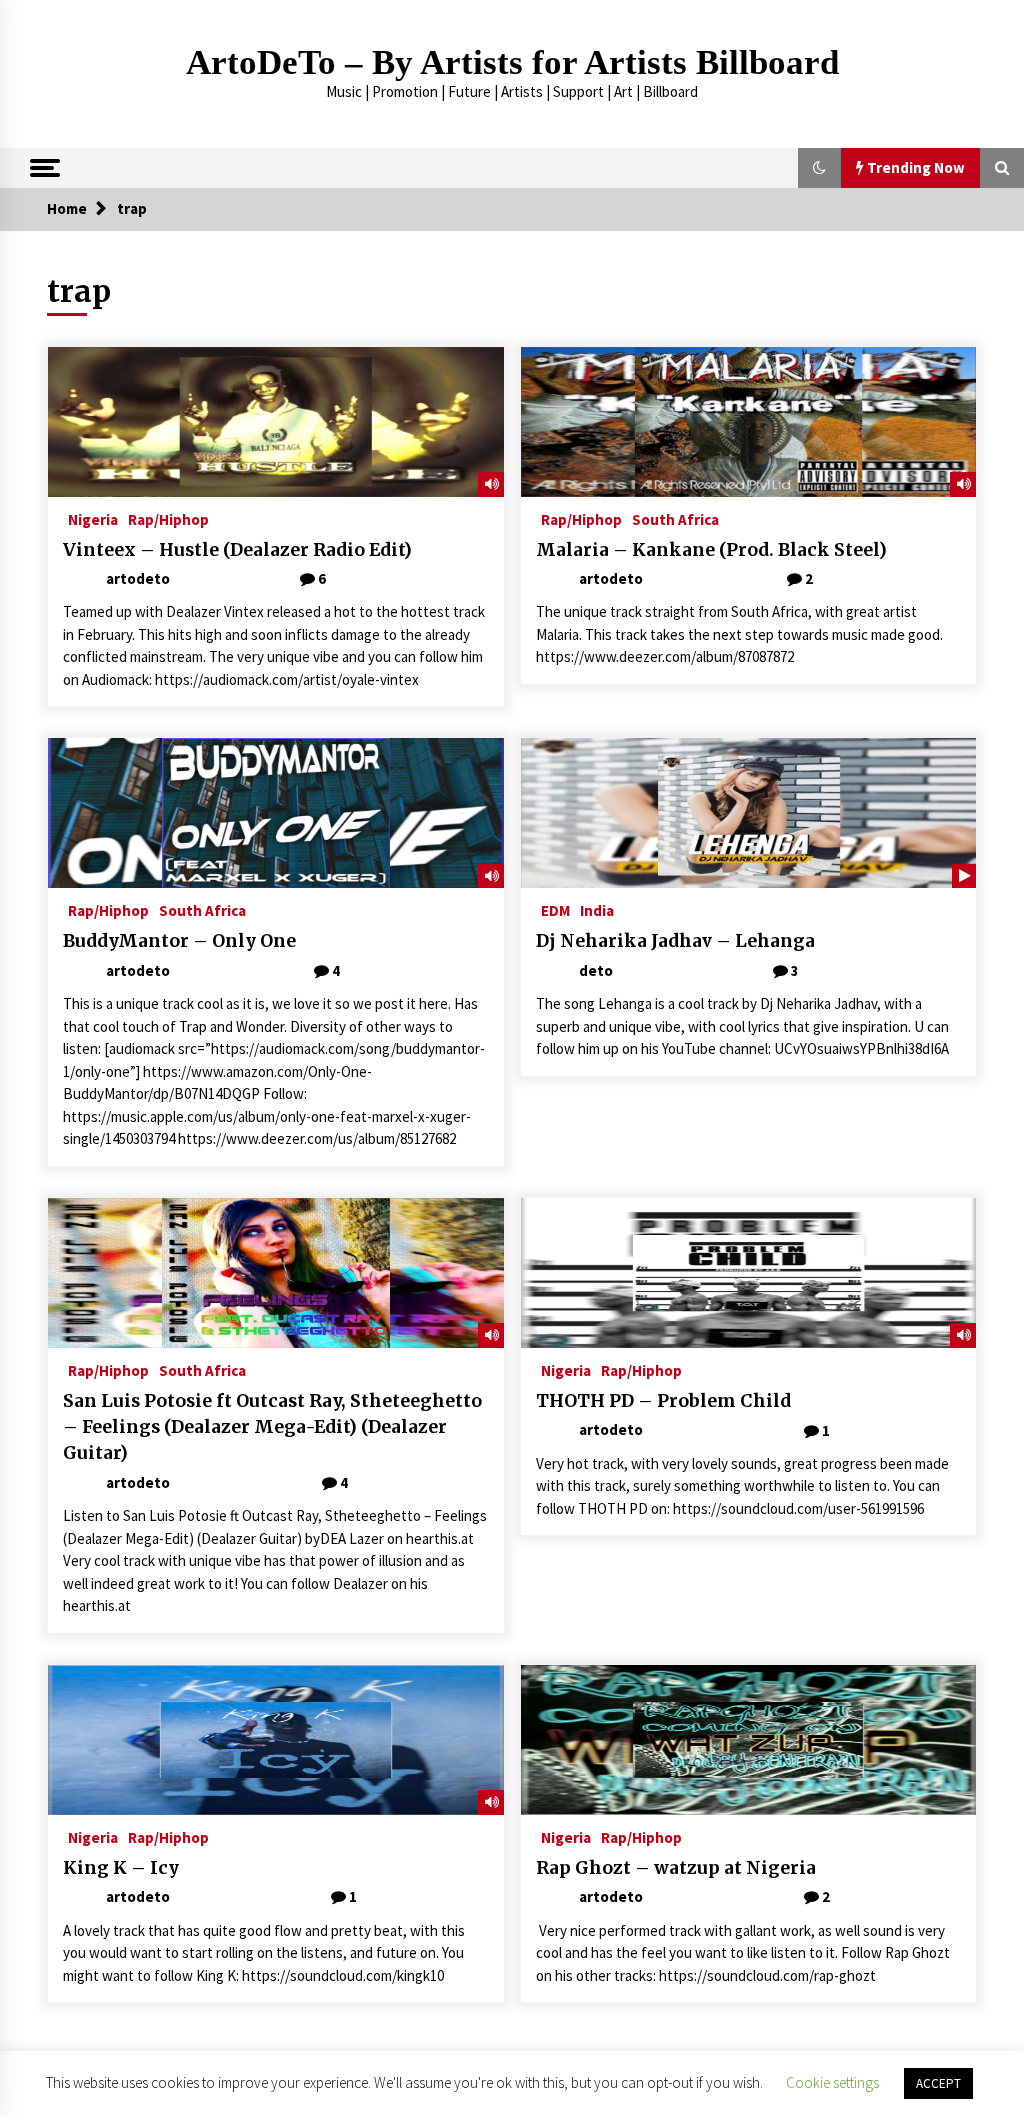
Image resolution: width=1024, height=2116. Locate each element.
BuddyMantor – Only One (179, 941)
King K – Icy (121, 1868)
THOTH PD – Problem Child (663, 1401)
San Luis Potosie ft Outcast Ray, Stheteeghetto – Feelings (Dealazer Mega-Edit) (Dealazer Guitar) (272, 1427)
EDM (555, 909)
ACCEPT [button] (938, 2083)
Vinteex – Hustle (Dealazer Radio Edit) (237, 550)
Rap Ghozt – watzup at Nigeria (676, 1868)
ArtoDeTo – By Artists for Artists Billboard (512, 62)
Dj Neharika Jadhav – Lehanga (675, 941)
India (597, 909)
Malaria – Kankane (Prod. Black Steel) (711, 550)
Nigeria (93, 518)
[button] (819, 168)
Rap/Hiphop (168, 518)
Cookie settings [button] (832, 2082)
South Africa (675, 518)
